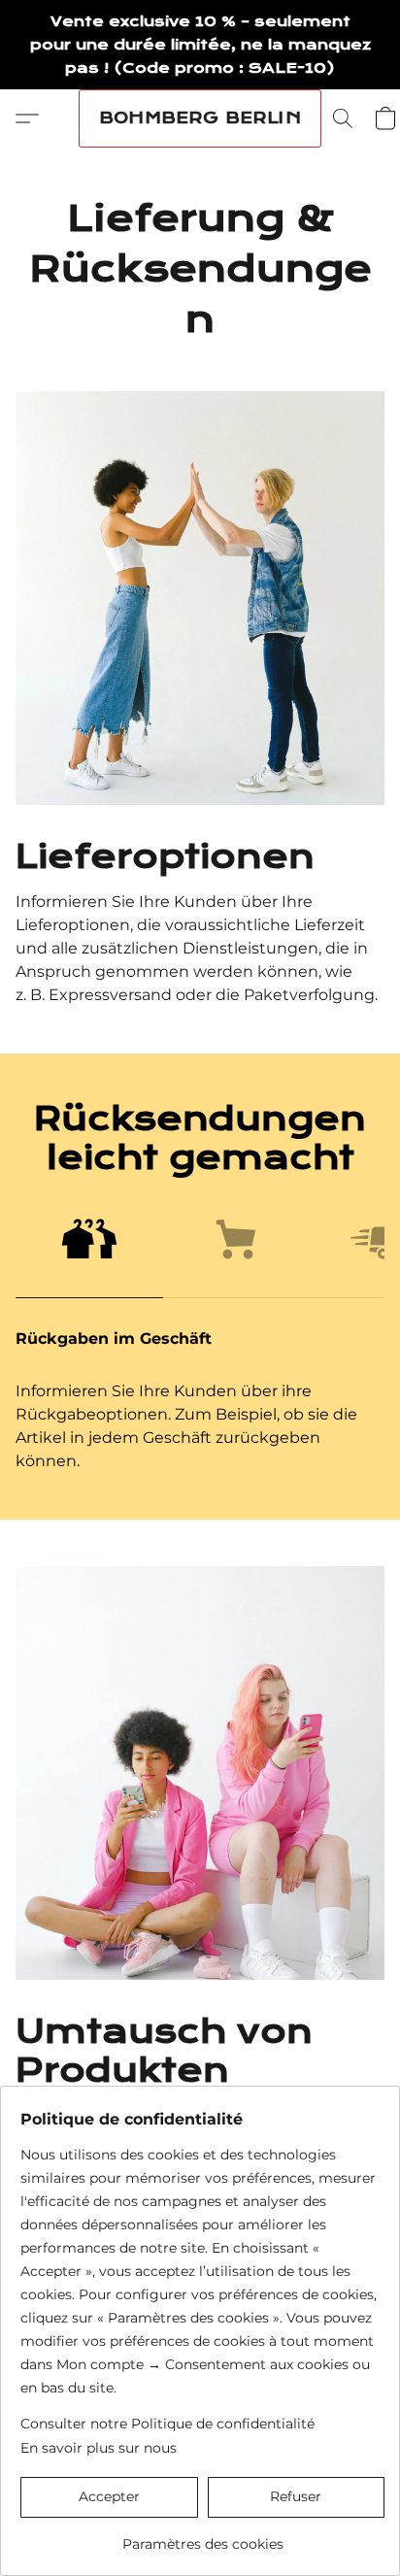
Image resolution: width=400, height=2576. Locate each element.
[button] (200, 118)
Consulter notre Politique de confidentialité (167, 2424)
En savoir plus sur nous (99, 2448)
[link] (202, 2537)
